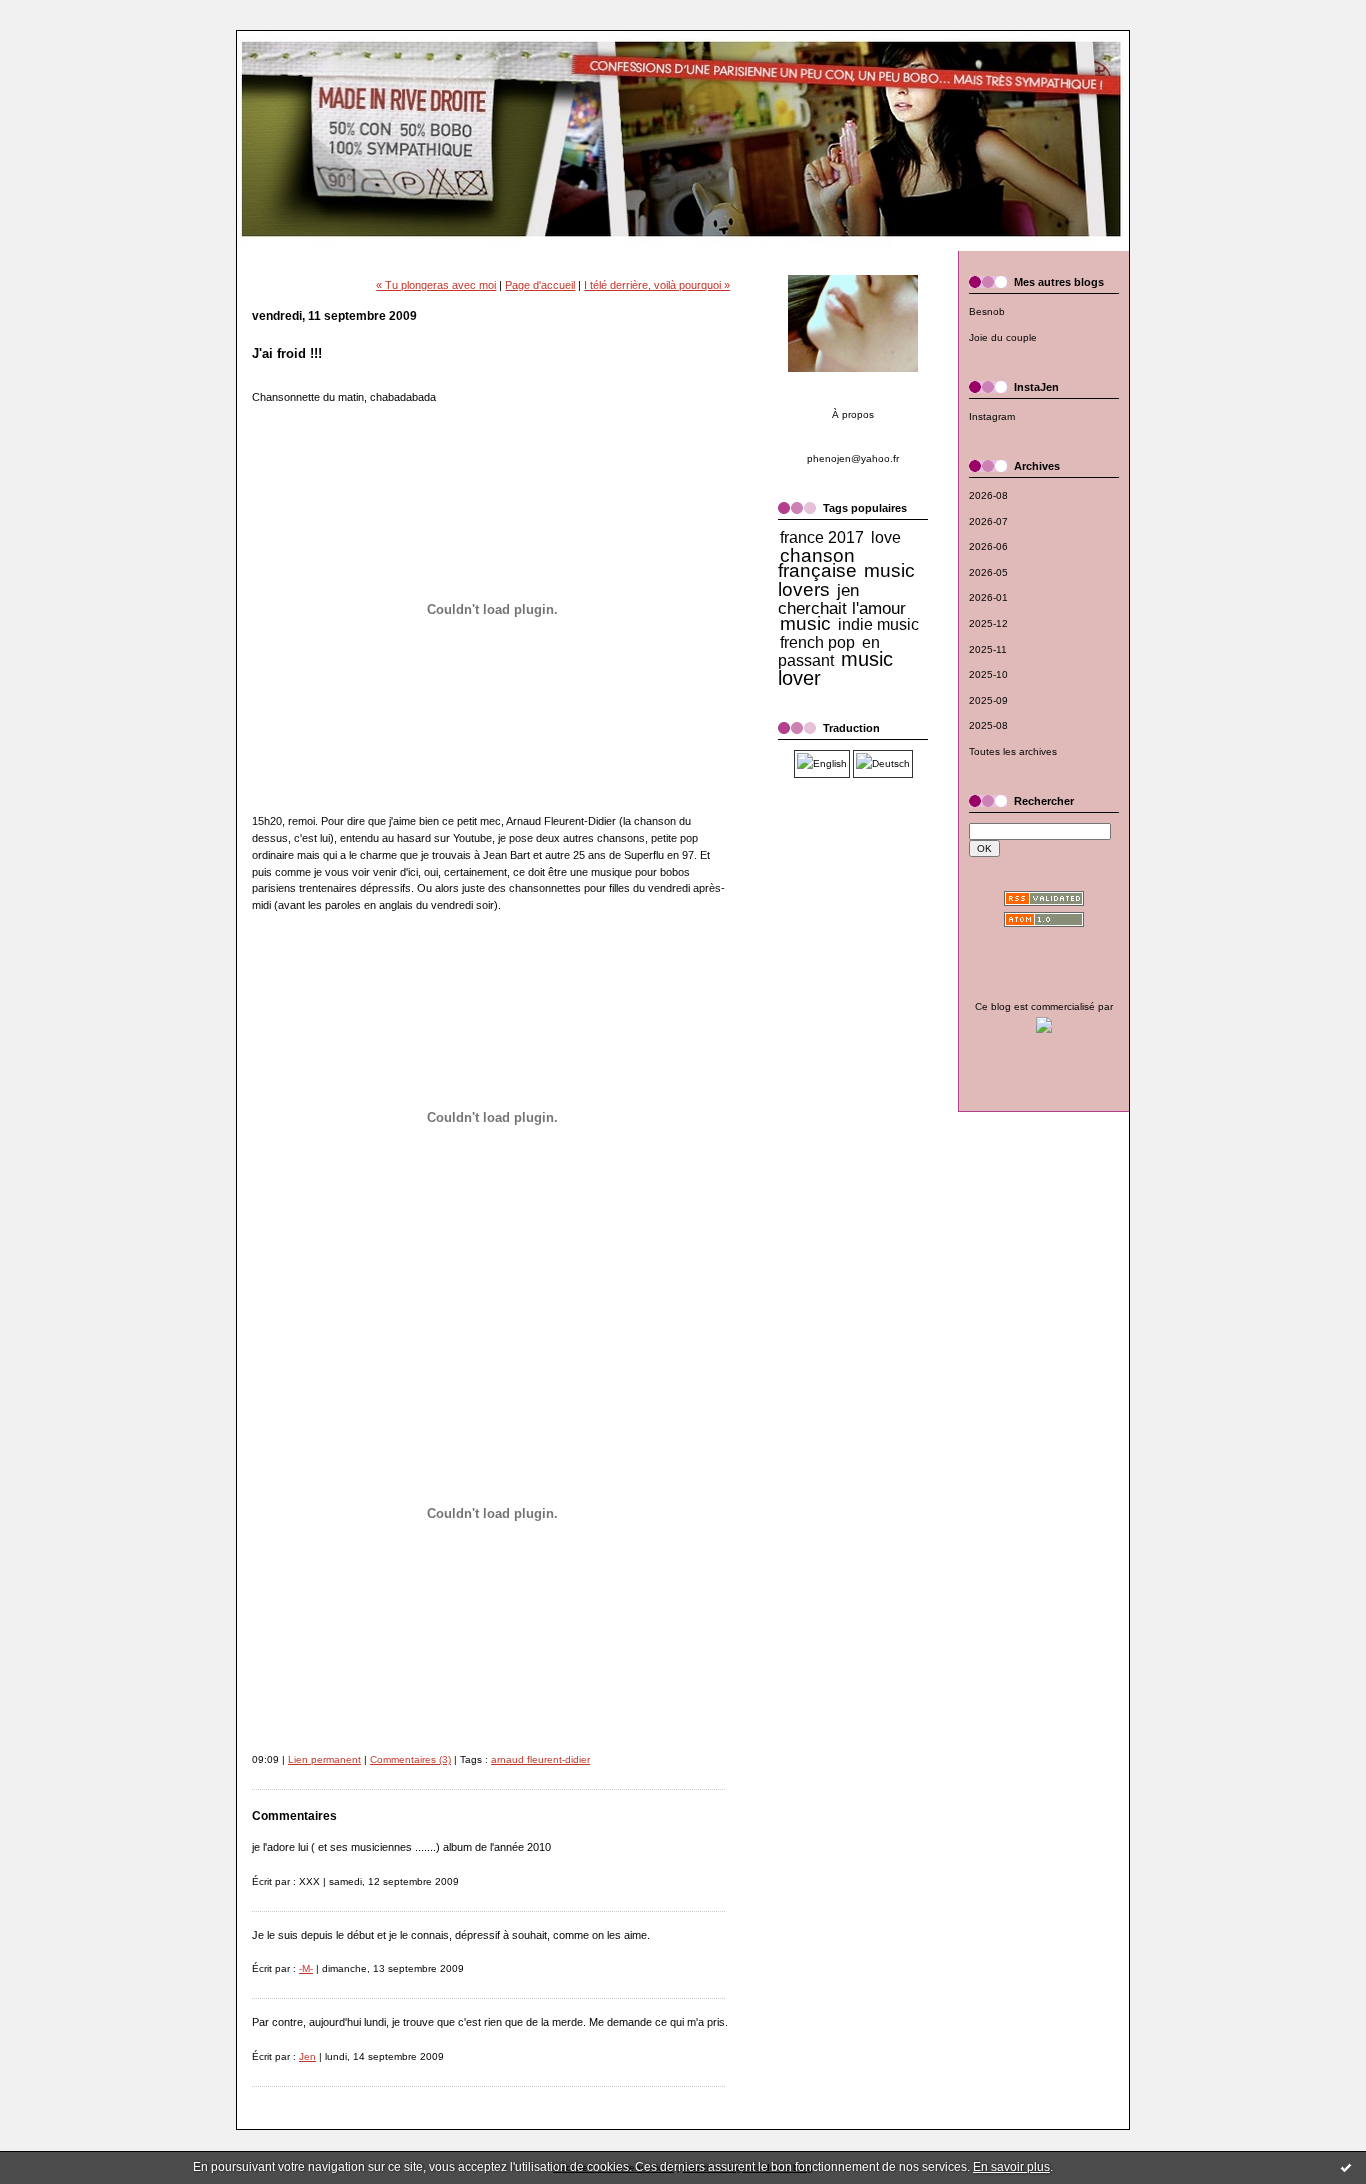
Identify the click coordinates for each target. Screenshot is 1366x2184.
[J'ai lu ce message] (1346, 2167)
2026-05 (988, 572)
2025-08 (988, 725)
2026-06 (988, 546)
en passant (829, 652)
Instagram (992, 416)
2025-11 (988, 649)
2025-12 (988, 623)
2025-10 (988, 674)
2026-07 (988, 521)
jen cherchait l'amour (842, 599)
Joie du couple (1003, 337)
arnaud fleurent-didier (540, 1759)
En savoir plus (1011, 2167)
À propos (853, 414)
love (886, 537)
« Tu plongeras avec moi (436, 285)
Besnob (987, 311)
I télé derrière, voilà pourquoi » (657, 285)
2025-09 (988, 700)
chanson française (817, 563)
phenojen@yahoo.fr (853, 458)
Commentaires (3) (410, 1759)
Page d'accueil (540, 285)
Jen (307, 2056)
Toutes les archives (1013, 751)
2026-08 (988, 495)
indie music (878, 624)
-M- (306, 1968)
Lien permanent (324, 1759)
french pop (817, 642)
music (805, 623)
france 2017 (822, 537)
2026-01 (988, 597)
